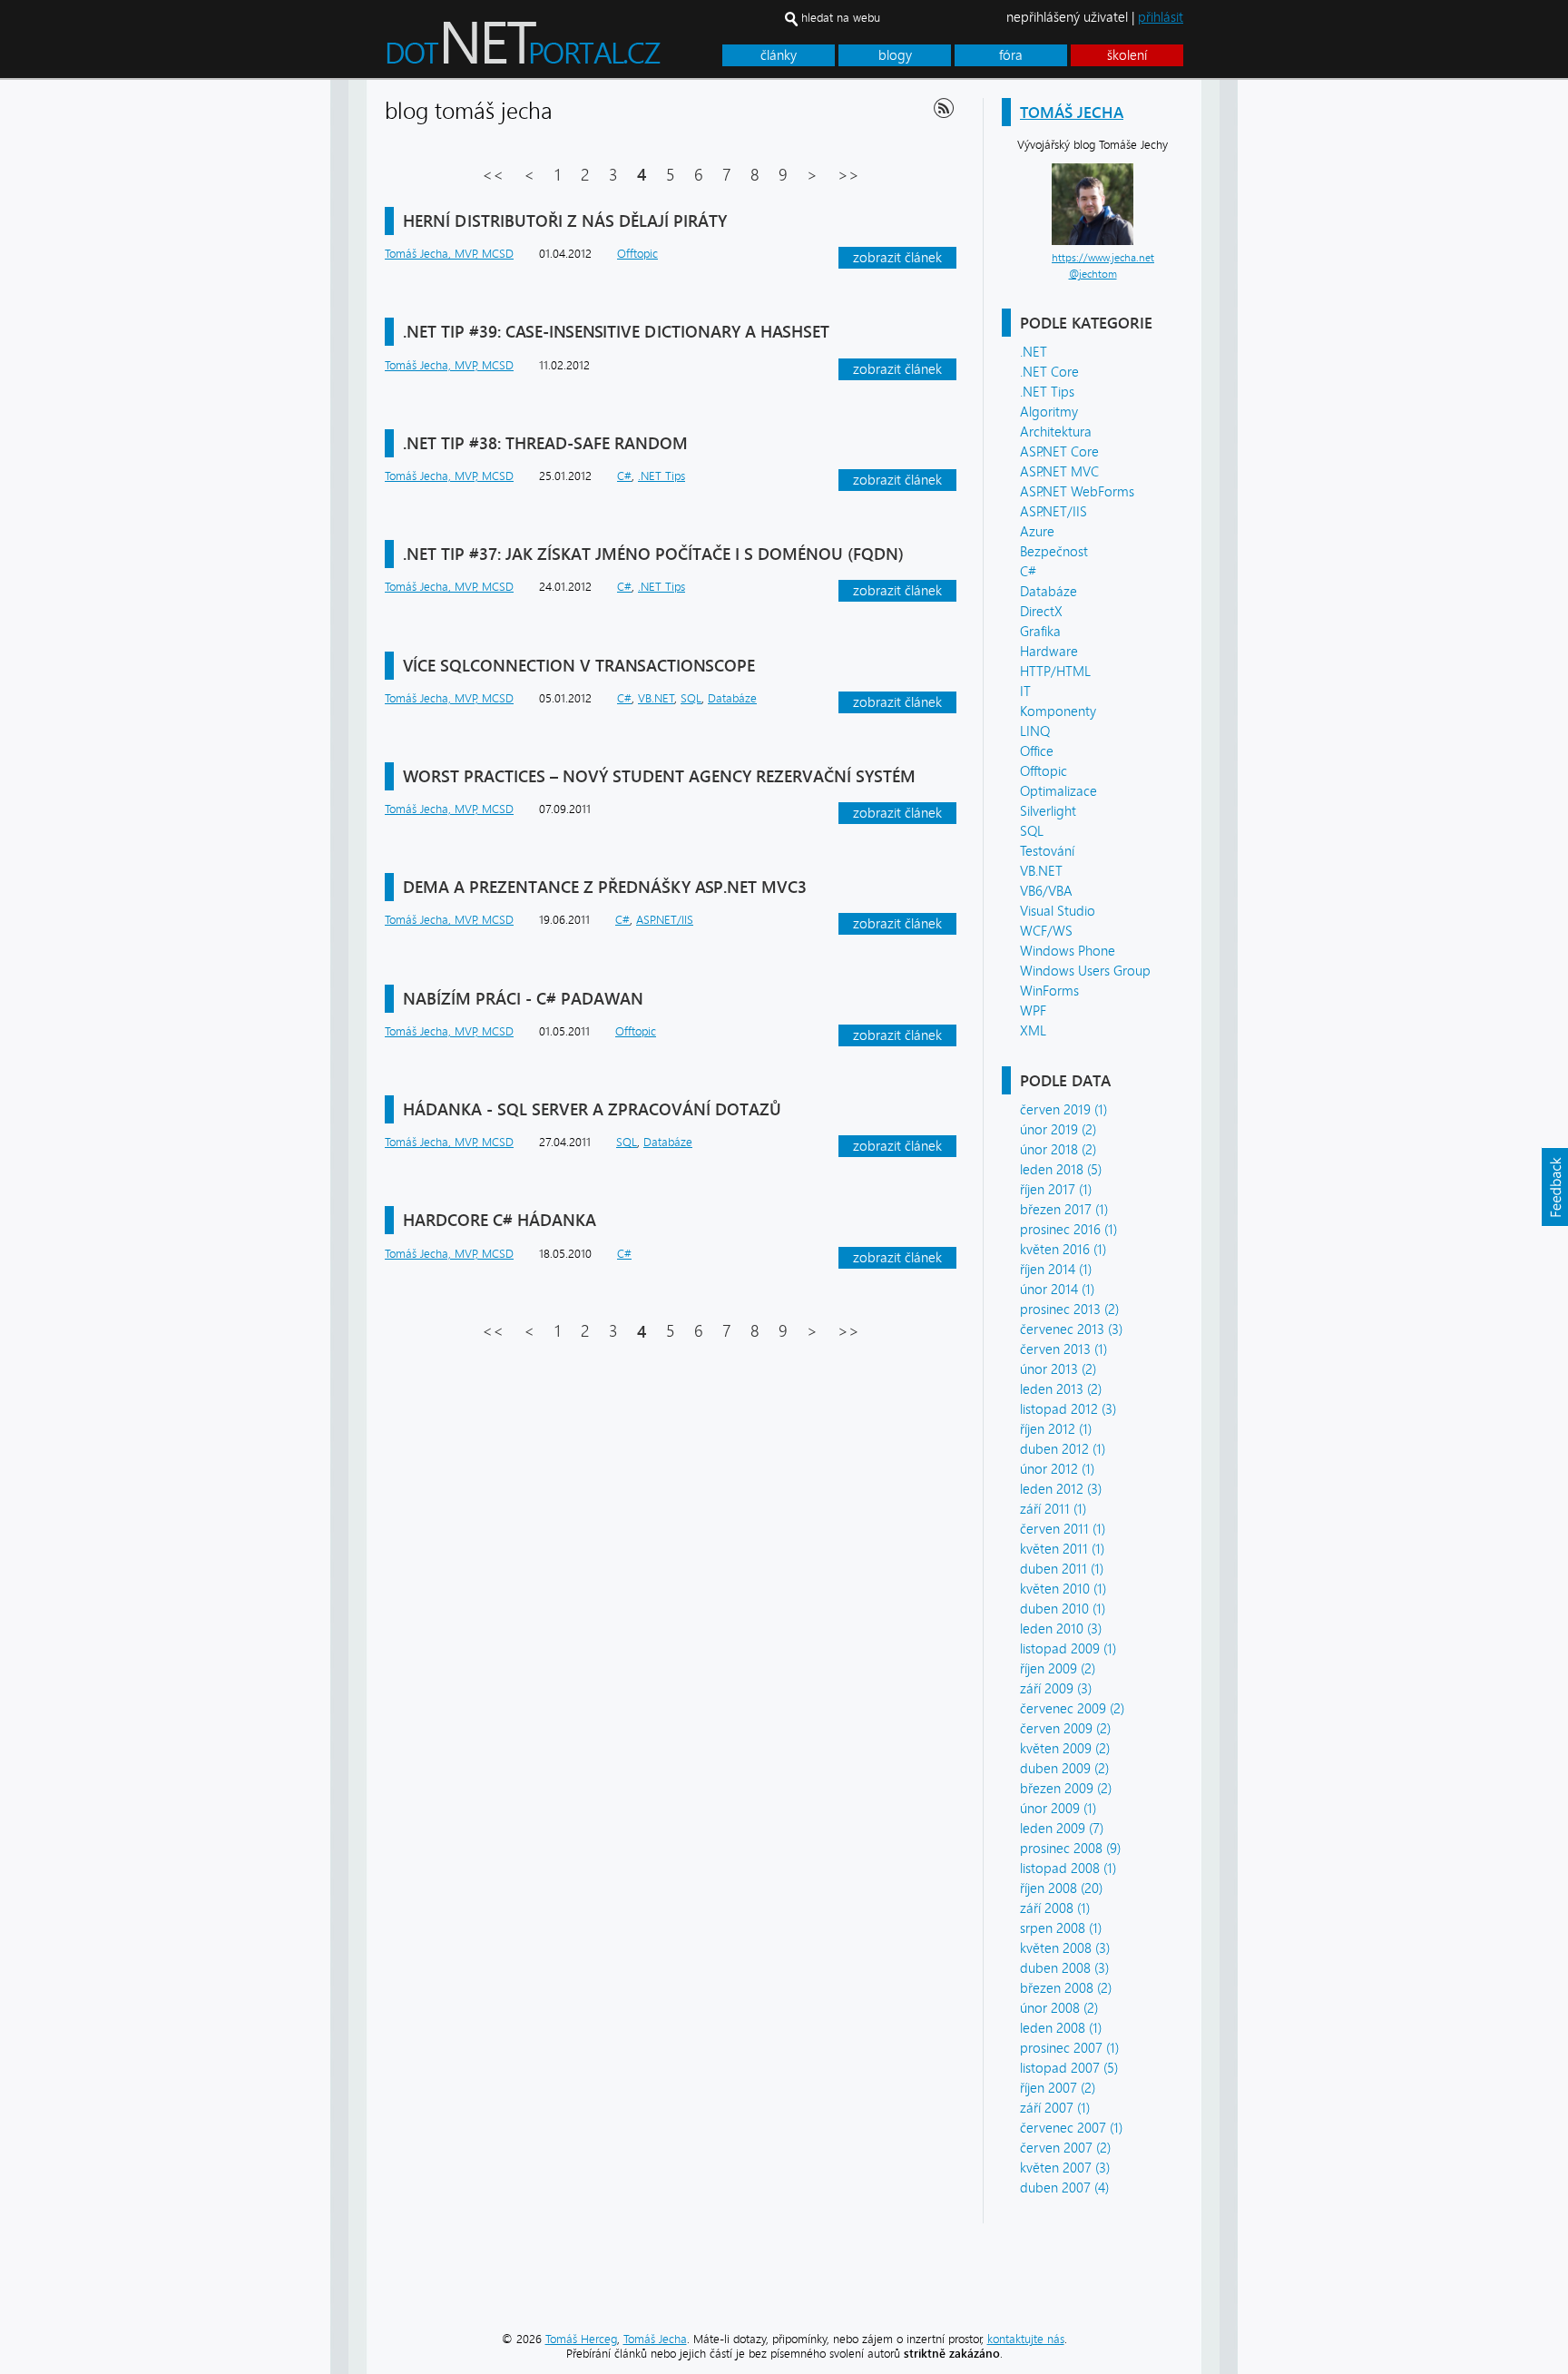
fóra (1011, 55)
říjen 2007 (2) (1058, 2088)
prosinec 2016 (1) (1068, 1230)
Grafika (1040, 632)
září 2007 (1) (1055, 2108)
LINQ (1035, 731)
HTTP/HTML (1055, 672)
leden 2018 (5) (1061, 1170)
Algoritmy (1049, 412)
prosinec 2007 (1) (1069, 2048)
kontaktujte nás (1026, 2339)
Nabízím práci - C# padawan (523, 999)
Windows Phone (1068, 951)
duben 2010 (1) (1063, 1609)
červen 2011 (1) (1063, 1529)
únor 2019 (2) (1058, 1130)
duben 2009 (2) (1064, 1769)
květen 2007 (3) (1065, 2168)
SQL (1032, 831)
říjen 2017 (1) (1056, 1190)
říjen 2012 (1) (1056, 1429)
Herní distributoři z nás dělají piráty (565, 221)
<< (493, 175)
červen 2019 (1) (1063, 1110)
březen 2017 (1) (1064, 1210)
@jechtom (1093, 274)
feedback (1554, 1187)
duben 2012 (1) (1063, 1449)
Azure (1037, 532)
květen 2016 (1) (1063, 1250)
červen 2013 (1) (1063, 1349)
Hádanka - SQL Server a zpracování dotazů (592, 1109)
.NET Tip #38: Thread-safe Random (545, 443)
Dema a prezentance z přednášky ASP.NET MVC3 (605, 887)
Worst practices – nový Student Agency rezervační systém (659, 776)
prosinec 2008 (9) (1070, 1849)
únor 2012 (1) (1057, 1469)
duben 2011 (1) (1062, 1569)
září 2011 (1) (1053, 1509)
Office (1037, 751)
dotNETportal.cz (558, 51)
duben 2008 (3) (1064, 1968)
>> (848, 175)
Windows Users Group (1085, 971)
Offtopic (1044, 771)
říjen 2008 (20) (1061, 1888)
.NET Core (1049, 372)
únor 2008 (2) (1059, 2008)
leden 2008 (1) (1061, 2028)
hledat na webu (841, 18)
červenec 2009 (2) (1072, 1709)
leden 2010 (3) (1061, 1629)
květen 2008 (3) (1065, 1948)
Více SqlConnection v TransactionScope (579, 666)
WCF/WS (1046, 931)
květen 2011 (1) (1062, 1549)
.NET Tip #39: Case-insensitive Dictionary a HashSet (616, 332)
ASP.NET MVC (1059, 472)
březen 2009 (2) (1066, 1789)
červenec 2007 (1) (1071, 2128)
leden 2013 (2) (1061, 1389)
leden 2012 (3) (1061, 1489)
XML (1033, 1031)
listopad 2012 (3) (1068, 1409)
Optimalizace (1058, 791)
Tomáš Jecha (1072, 112)
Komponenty (1058, 711)
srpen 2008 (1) (1061, 1928)
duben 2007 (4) (1064, 2188)
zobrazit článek (897, 258)
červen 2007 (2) (1065, 2148)
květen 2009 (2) (1065, 1749)
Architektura (1056, 432)
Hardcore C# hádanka (500, 1220)
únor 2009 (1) (1058, 1809)
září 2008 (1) (1055, 1908)
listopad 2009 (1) (1068, 1649)
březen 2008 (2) (1066, 1988)
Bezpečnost (1054, 552)
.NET (1034, 352)
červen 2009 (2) (1065, 1729)
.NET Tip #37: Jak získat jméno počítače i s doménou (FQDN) (653, 554)
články (779, 55)
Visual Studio (1058, 911)
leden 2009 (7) (1062, 1829)
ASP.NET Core (1059, 452)
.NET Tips (1047, 392)
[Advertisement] (1310, 352)
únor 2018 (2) (1058, 1150)
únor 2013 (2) (1058, 1369)
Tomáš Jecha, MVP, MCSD (449, 254)
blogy (895, 55)
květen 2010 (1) (1063, 1589)
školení (1127, 55)
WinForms (1049, 991)
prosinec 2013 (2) (1069, 1310)
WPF (1033, 1011)
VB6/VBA (1046, 891)
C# (1028, 572)
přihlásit (1161, 17)
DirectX (1041, 612)
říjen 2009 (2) (1058, 1669)
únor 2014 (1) (1057, 1290)
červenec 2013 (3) (1071, 1329)
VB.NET (1041, 871)
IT (1025, 692)
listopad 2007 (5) (1069, 2068)
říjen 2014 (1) (1056, 1270)
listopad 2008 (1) (1068, 1869)
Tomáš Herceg (581, 2339)
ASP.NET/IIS (1053, 512)
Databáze (1049, 592)
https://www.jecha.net (1103, 258)
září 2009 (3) (1056, 1689)
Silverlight (1048, 811)
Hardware (1049, 652)
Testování (1047, 851)
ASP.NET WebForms (1077, 492)
